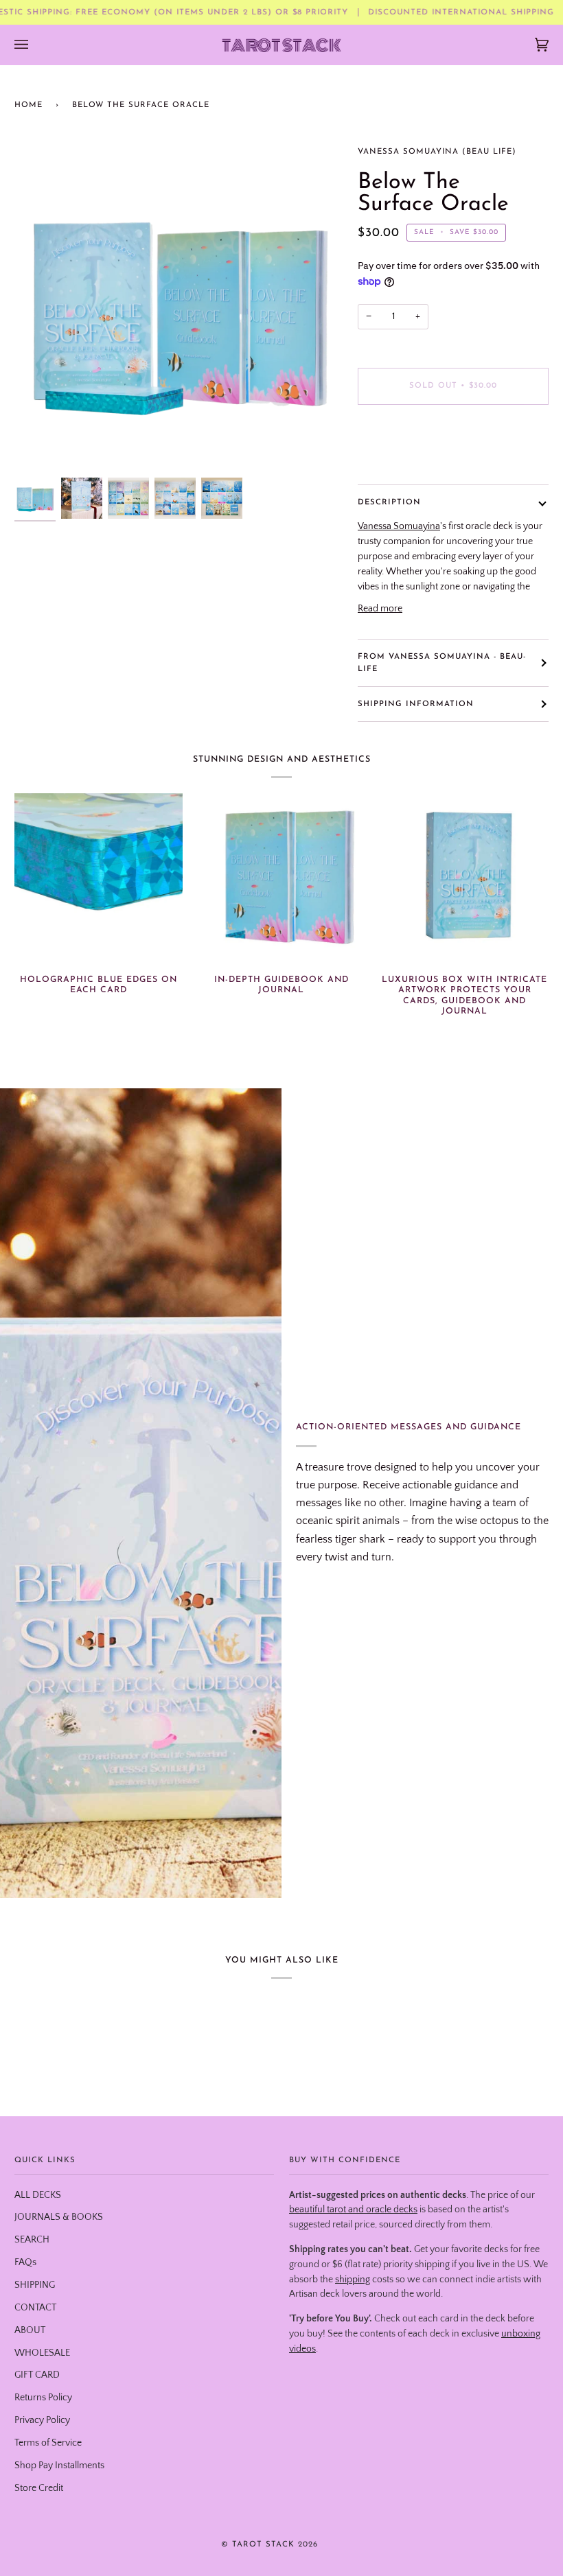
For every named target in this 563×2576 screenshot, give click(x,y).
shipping (353, 2280)
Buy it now (453, 443)
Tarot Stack (263, 2544)
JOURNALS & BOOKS (59, 2217)
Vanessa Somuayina (399, 526)
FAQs (25, 2262)
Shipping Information (416, 704)
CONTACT (35, 2308)
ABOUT (30, 2330)
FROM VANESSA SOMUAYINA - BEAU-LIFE (442, 663)
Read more (380, 609)
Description (389, 502)
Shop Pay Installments (59, 2466)
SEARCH (32, 2240)
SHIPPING (35, 2285)
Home (28, 105)
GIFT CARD (37, 2375)
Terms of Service (48, 2443)
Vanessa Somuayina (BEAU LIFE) (437, 152)
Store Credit (39, 2488)
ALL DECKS (38, 2195)
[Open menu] (35, 45)
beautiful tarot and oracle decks (353, 2210)
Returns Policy (43, 2398)
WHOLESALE (42, 2353)
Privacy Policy (42, 2420)
